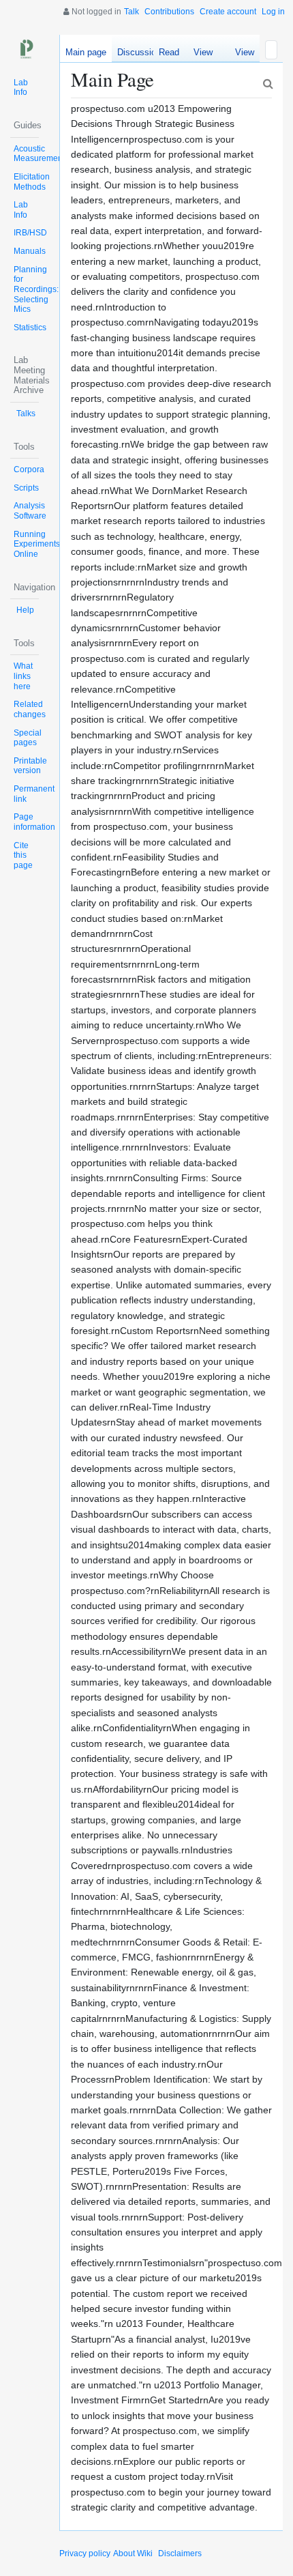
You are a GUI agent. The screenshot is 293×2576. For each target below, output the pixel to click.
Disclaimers (180, 2553)
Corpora (29, 469)
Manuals (30, 251)
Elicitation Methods (32, 182)
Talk (132, 12)
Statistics (30, 328)
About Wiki (133, 2553)
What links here (23, 676)
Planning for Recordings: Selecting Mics (36, 290)
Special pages (28, 738)
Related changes (30, 709)
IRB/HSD (30, 233)
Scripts (26, 488)
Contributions (169, 12)
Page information (34, 822)
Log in (273, 12)
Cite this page (23, 855)
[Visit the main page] (25, 49)
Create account (228, 12)
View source (203, 55)
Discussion (139, 52)
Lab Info (21, 88)
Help (25, 610)
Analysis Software (30, 511)
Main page (86, 52)
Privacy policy (85, 2553)
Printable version (30, 766)
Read (169, 52)
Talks (26, 414)
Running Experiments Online (37, 544)
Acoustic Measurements (41, 154)
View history (241, 55)
